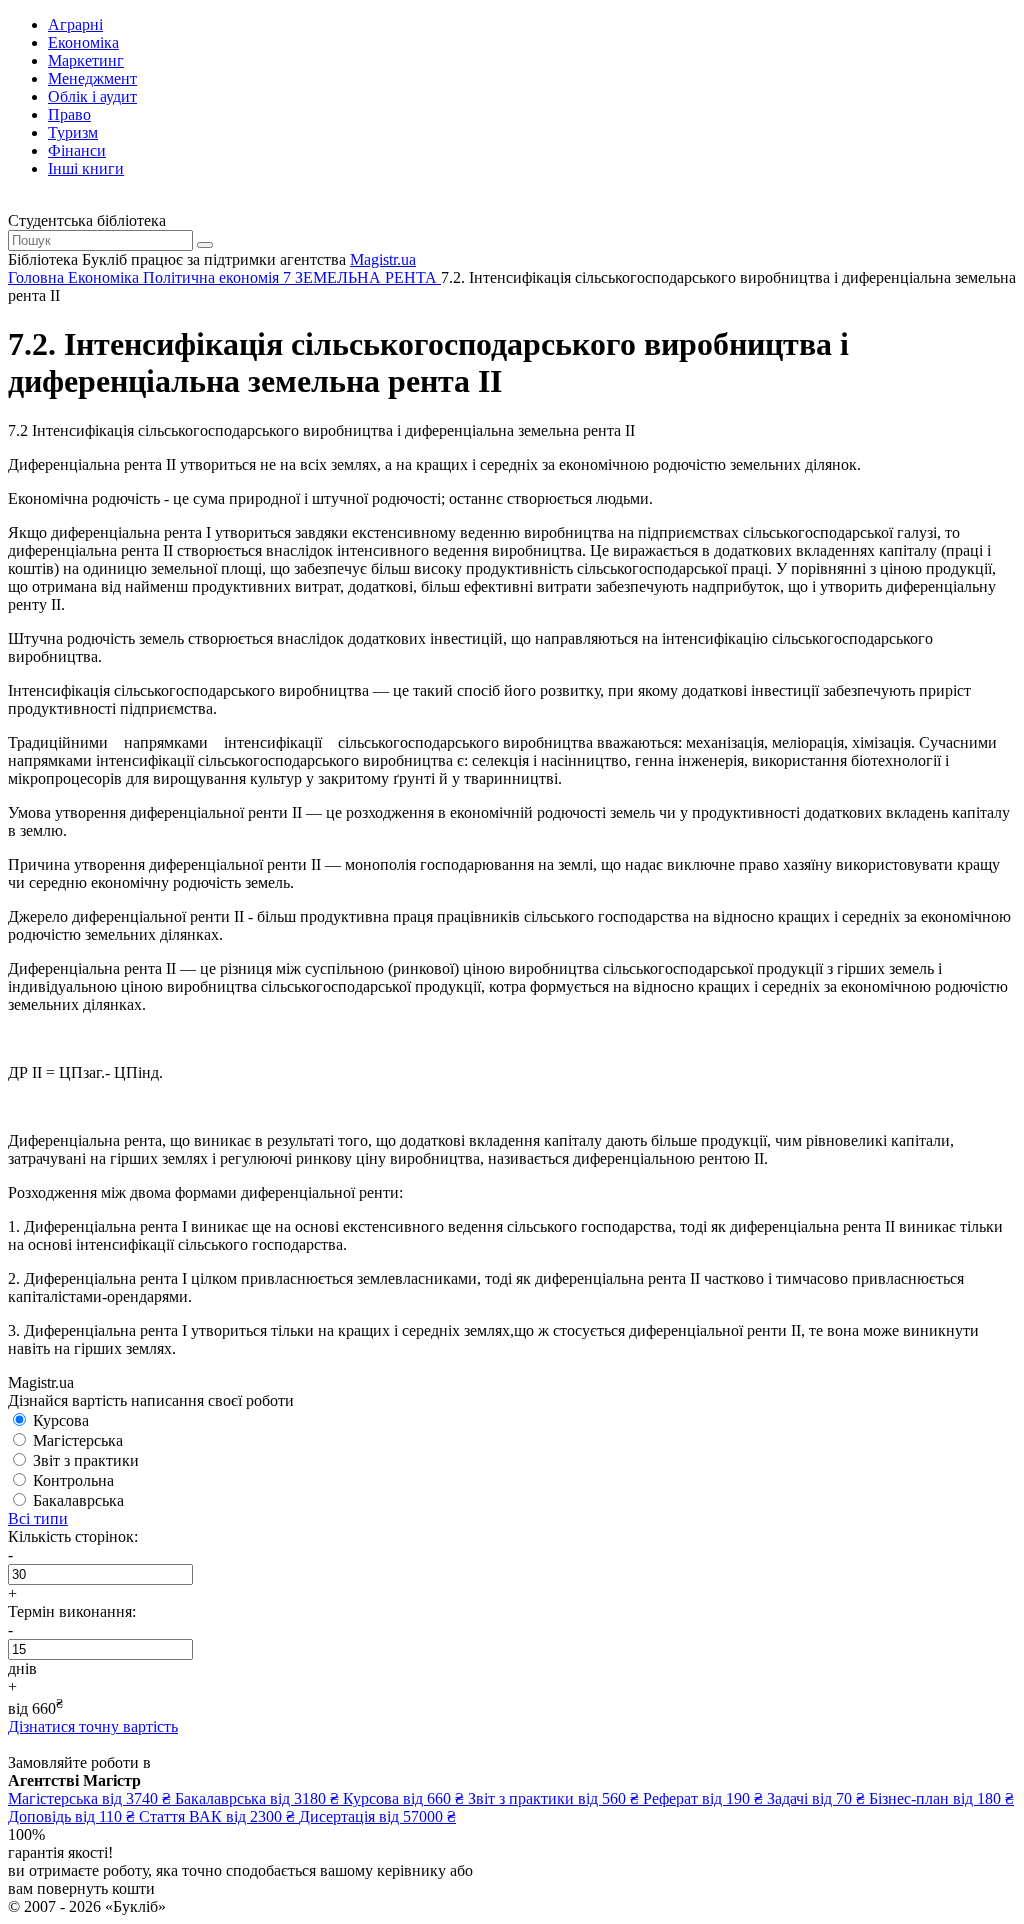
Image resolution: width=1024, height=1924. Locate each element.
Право (69, 114)
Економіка (83, 42)
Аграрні (75, 24)
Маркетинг (86, 60)
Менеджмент (92, 78)
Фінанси (77, 150)
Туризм (73, 132)
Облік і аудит (92, 96)
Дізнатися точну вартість (93, 1726)
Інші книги (86, 168)
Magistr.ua (383, 259)
